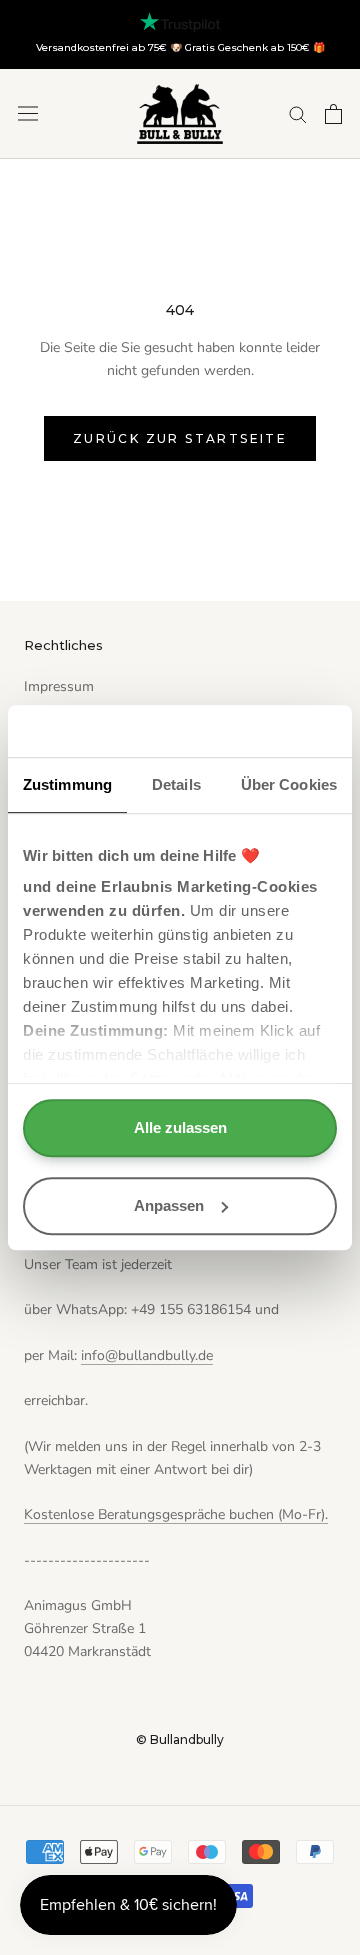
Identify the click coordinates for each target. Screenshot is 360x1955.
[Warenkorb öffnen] (333, 114)
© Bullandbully (180, 1739)
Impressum (59, 686)
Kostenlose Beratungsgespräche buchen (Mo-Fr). (176, 1514)
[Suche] (298, 113)
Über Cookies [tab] (289, 784)
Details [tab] (176, 784)
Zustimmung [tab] (67, 784)
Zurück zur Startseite (180, 438)
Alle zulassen (180, 1127)
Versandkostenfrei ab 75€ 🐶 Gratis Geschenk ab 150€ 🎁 (180, 47)
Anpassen (169, 1205)
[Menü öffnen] (28, 113)
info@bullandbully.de (147, 1355)
